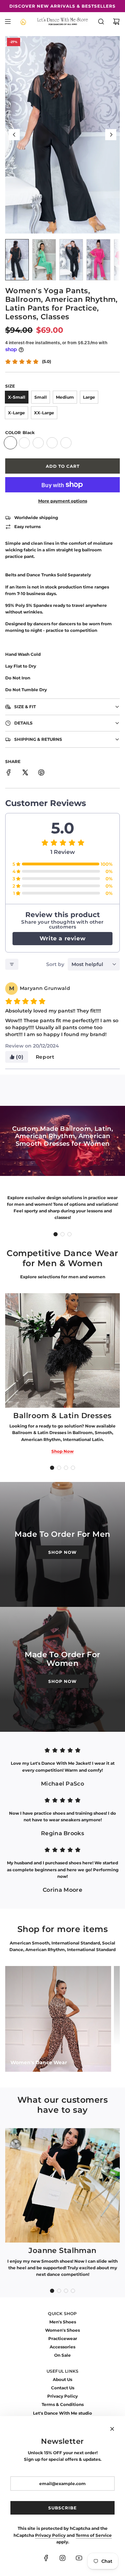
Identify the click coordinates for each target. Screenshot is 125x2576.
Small (41, 397)
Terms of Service (94, 2535)
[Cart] (116, 22)
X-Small (17, 397)
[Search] (101, 22)
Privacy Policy (50, 2535)
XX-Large (44, 413)
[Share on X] (25, 773)
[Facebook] (46, 2558)
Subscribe (62, 2508)
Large (89, 397)
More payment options (63, 501)
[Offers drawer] (23, 22)
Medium (65, 397)
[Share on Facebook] (9, 773)
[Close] (112, 2429)
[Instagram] (62, 2558)
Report (45, 1057)
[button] (14, 135)
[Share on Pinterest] (41, 773)
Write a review (62, 938)
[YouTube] (79, 2558)
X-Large (16, 413)
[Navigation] (8, 22)
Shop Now (62, 1451)
